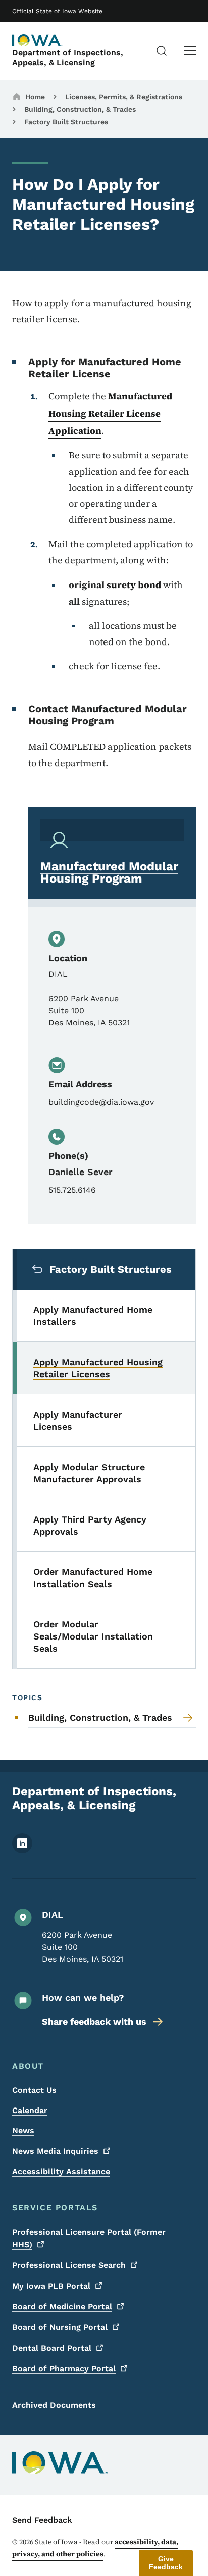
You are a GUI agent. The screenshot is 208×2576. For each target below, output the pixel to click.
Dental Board (52, 2348)
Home (35, 97)
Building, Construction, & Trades (80, 109)
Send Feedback (42, 2520)
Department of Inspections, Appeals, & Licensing (68, 57)
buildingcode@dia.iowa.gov (101, 1102)
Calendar (30, 2110)
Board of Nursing (60, 2327)
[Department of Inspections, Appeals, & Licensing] (37, 40)
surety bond (134, 585)
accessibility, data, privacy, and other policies (95, 2548)
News (23, 2130)
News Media (55, 2151)
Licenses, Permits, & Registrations (124, 97)
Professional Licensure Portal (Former (89, 2238)
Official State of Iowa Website (57, 11)
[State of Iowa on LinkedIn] (22, 1851)
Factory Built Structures (66, 122)
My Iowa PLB (51, 2286)
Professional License (69, 2265)
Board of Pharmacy (64, 2368)
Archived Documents (54, 2405)
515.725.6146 (72, 1190)
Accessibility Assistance (61, 2171)
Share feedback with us (94, 2022)
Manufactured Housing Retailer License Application (110, 413)
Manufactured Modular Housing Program (109, 872)
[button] (166, 2563)
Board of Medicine (62, 2306)
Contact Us (34, 2090)
